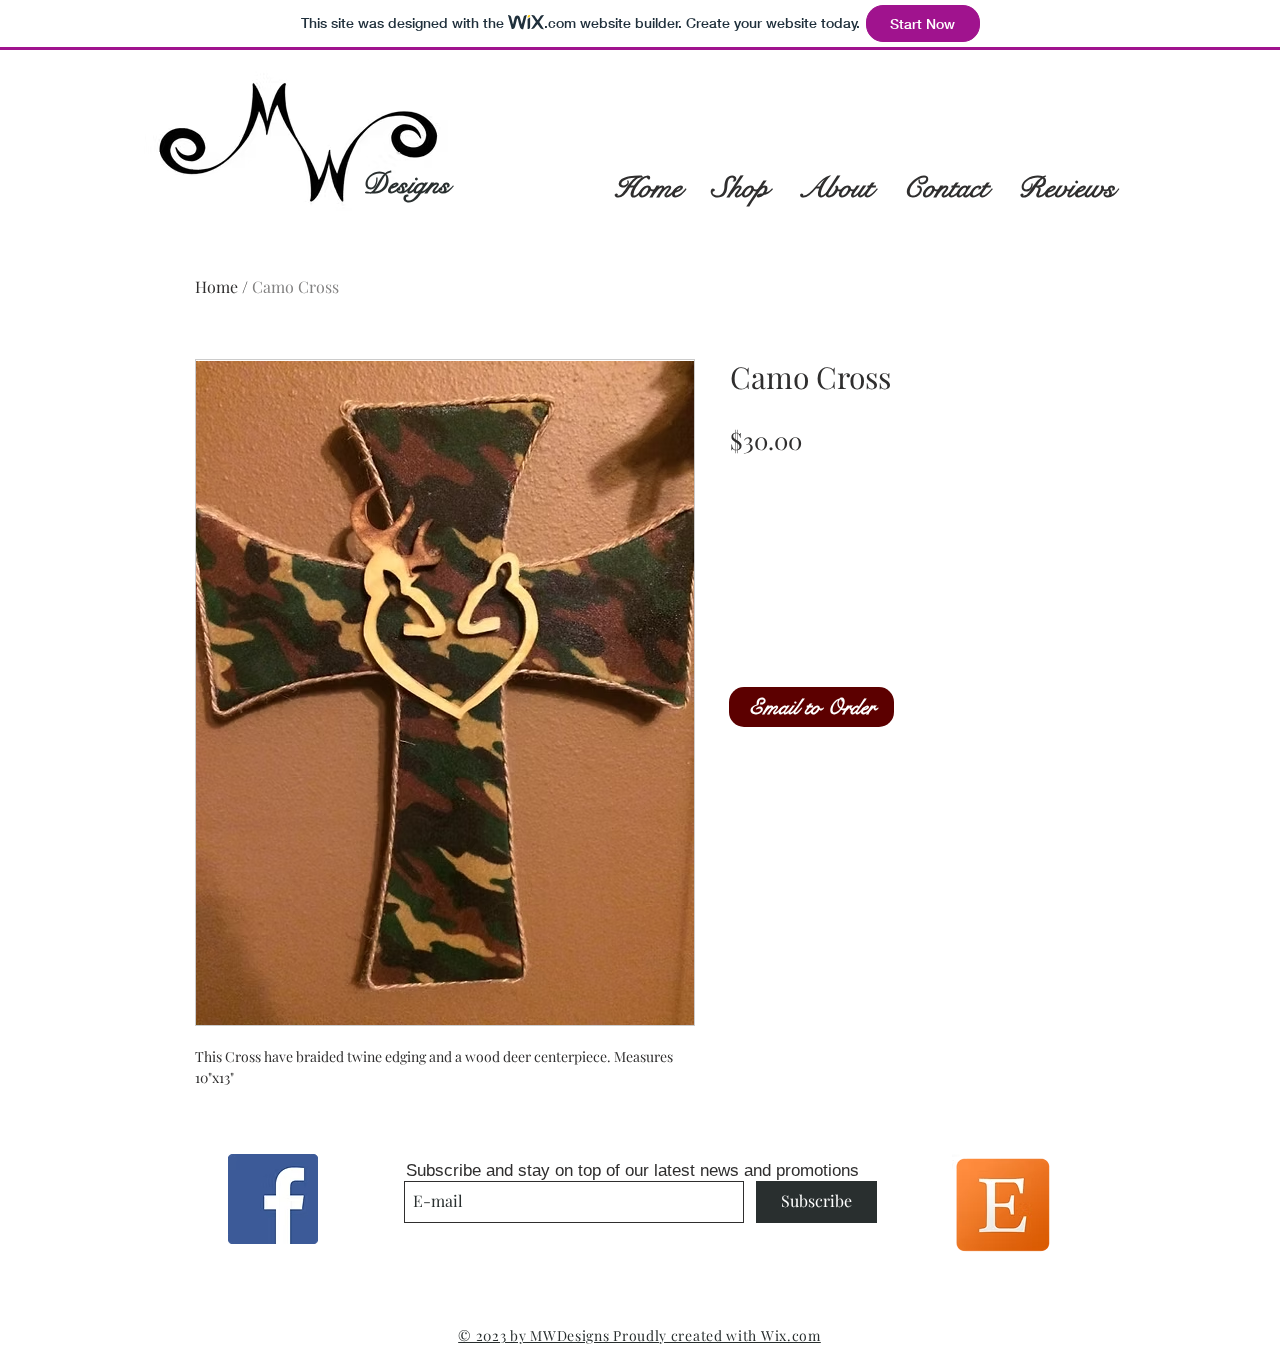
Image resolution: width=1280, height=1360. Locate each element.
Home (216, 286)
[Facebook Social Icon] (273, 1199)
